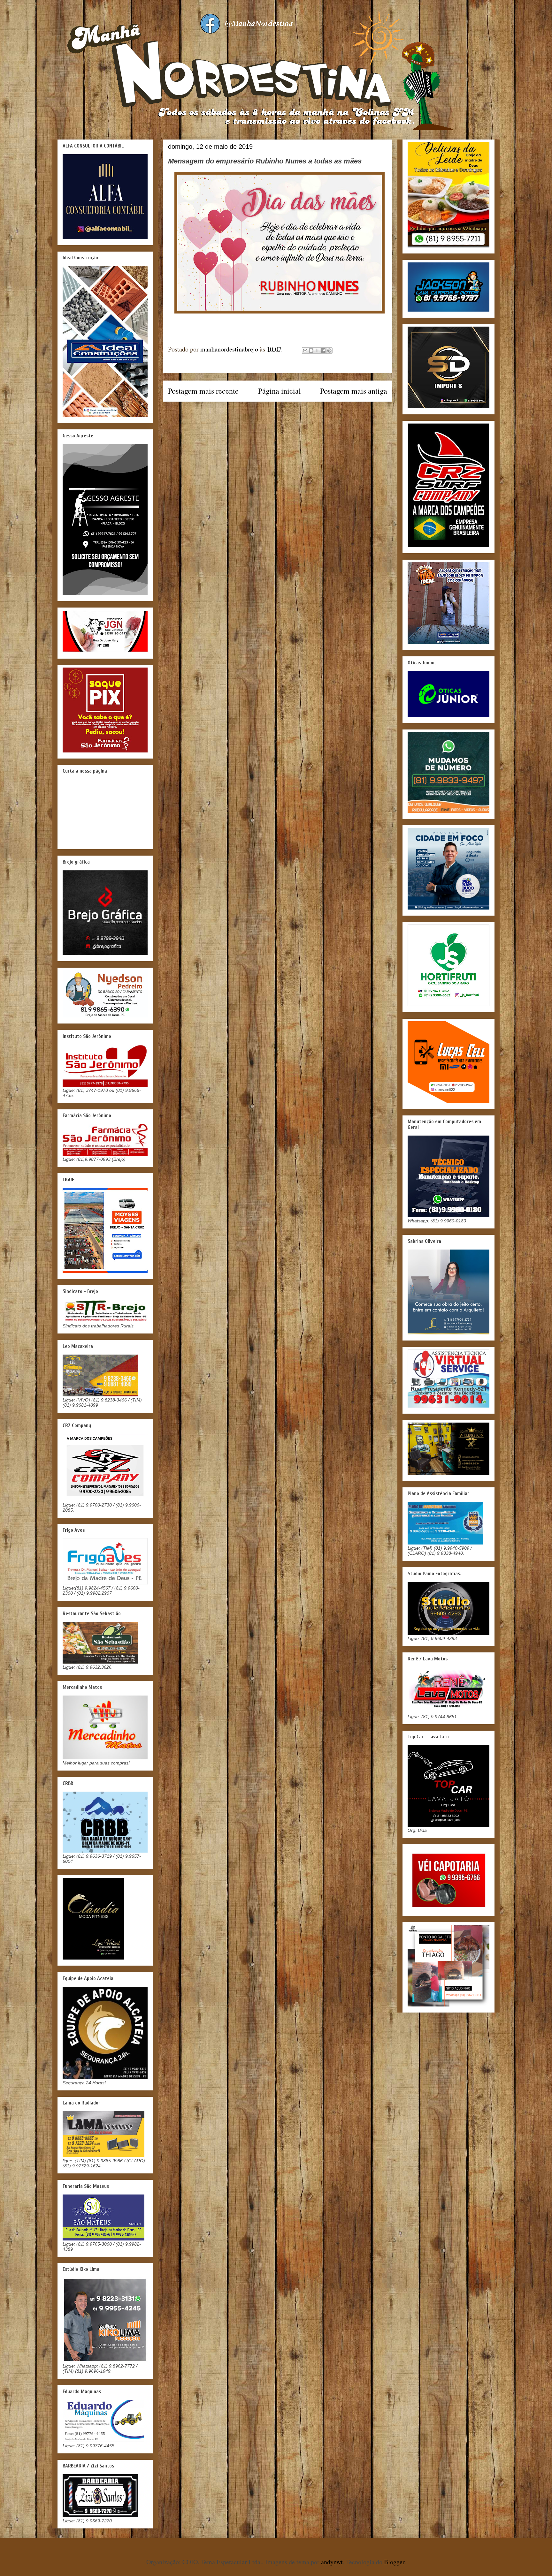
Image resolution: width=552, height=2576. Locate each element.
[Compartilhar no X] (317, 351)
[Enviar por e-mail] (305, 351)
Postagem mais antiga (354, 391)
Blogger (394, 2562)
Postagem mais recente (203, 391)
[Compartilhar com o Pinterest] (329, 351)
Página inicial (280, 391)
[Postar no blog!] (311, 351)
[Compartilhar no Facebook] (323, 351)
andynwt (332, 2562)
